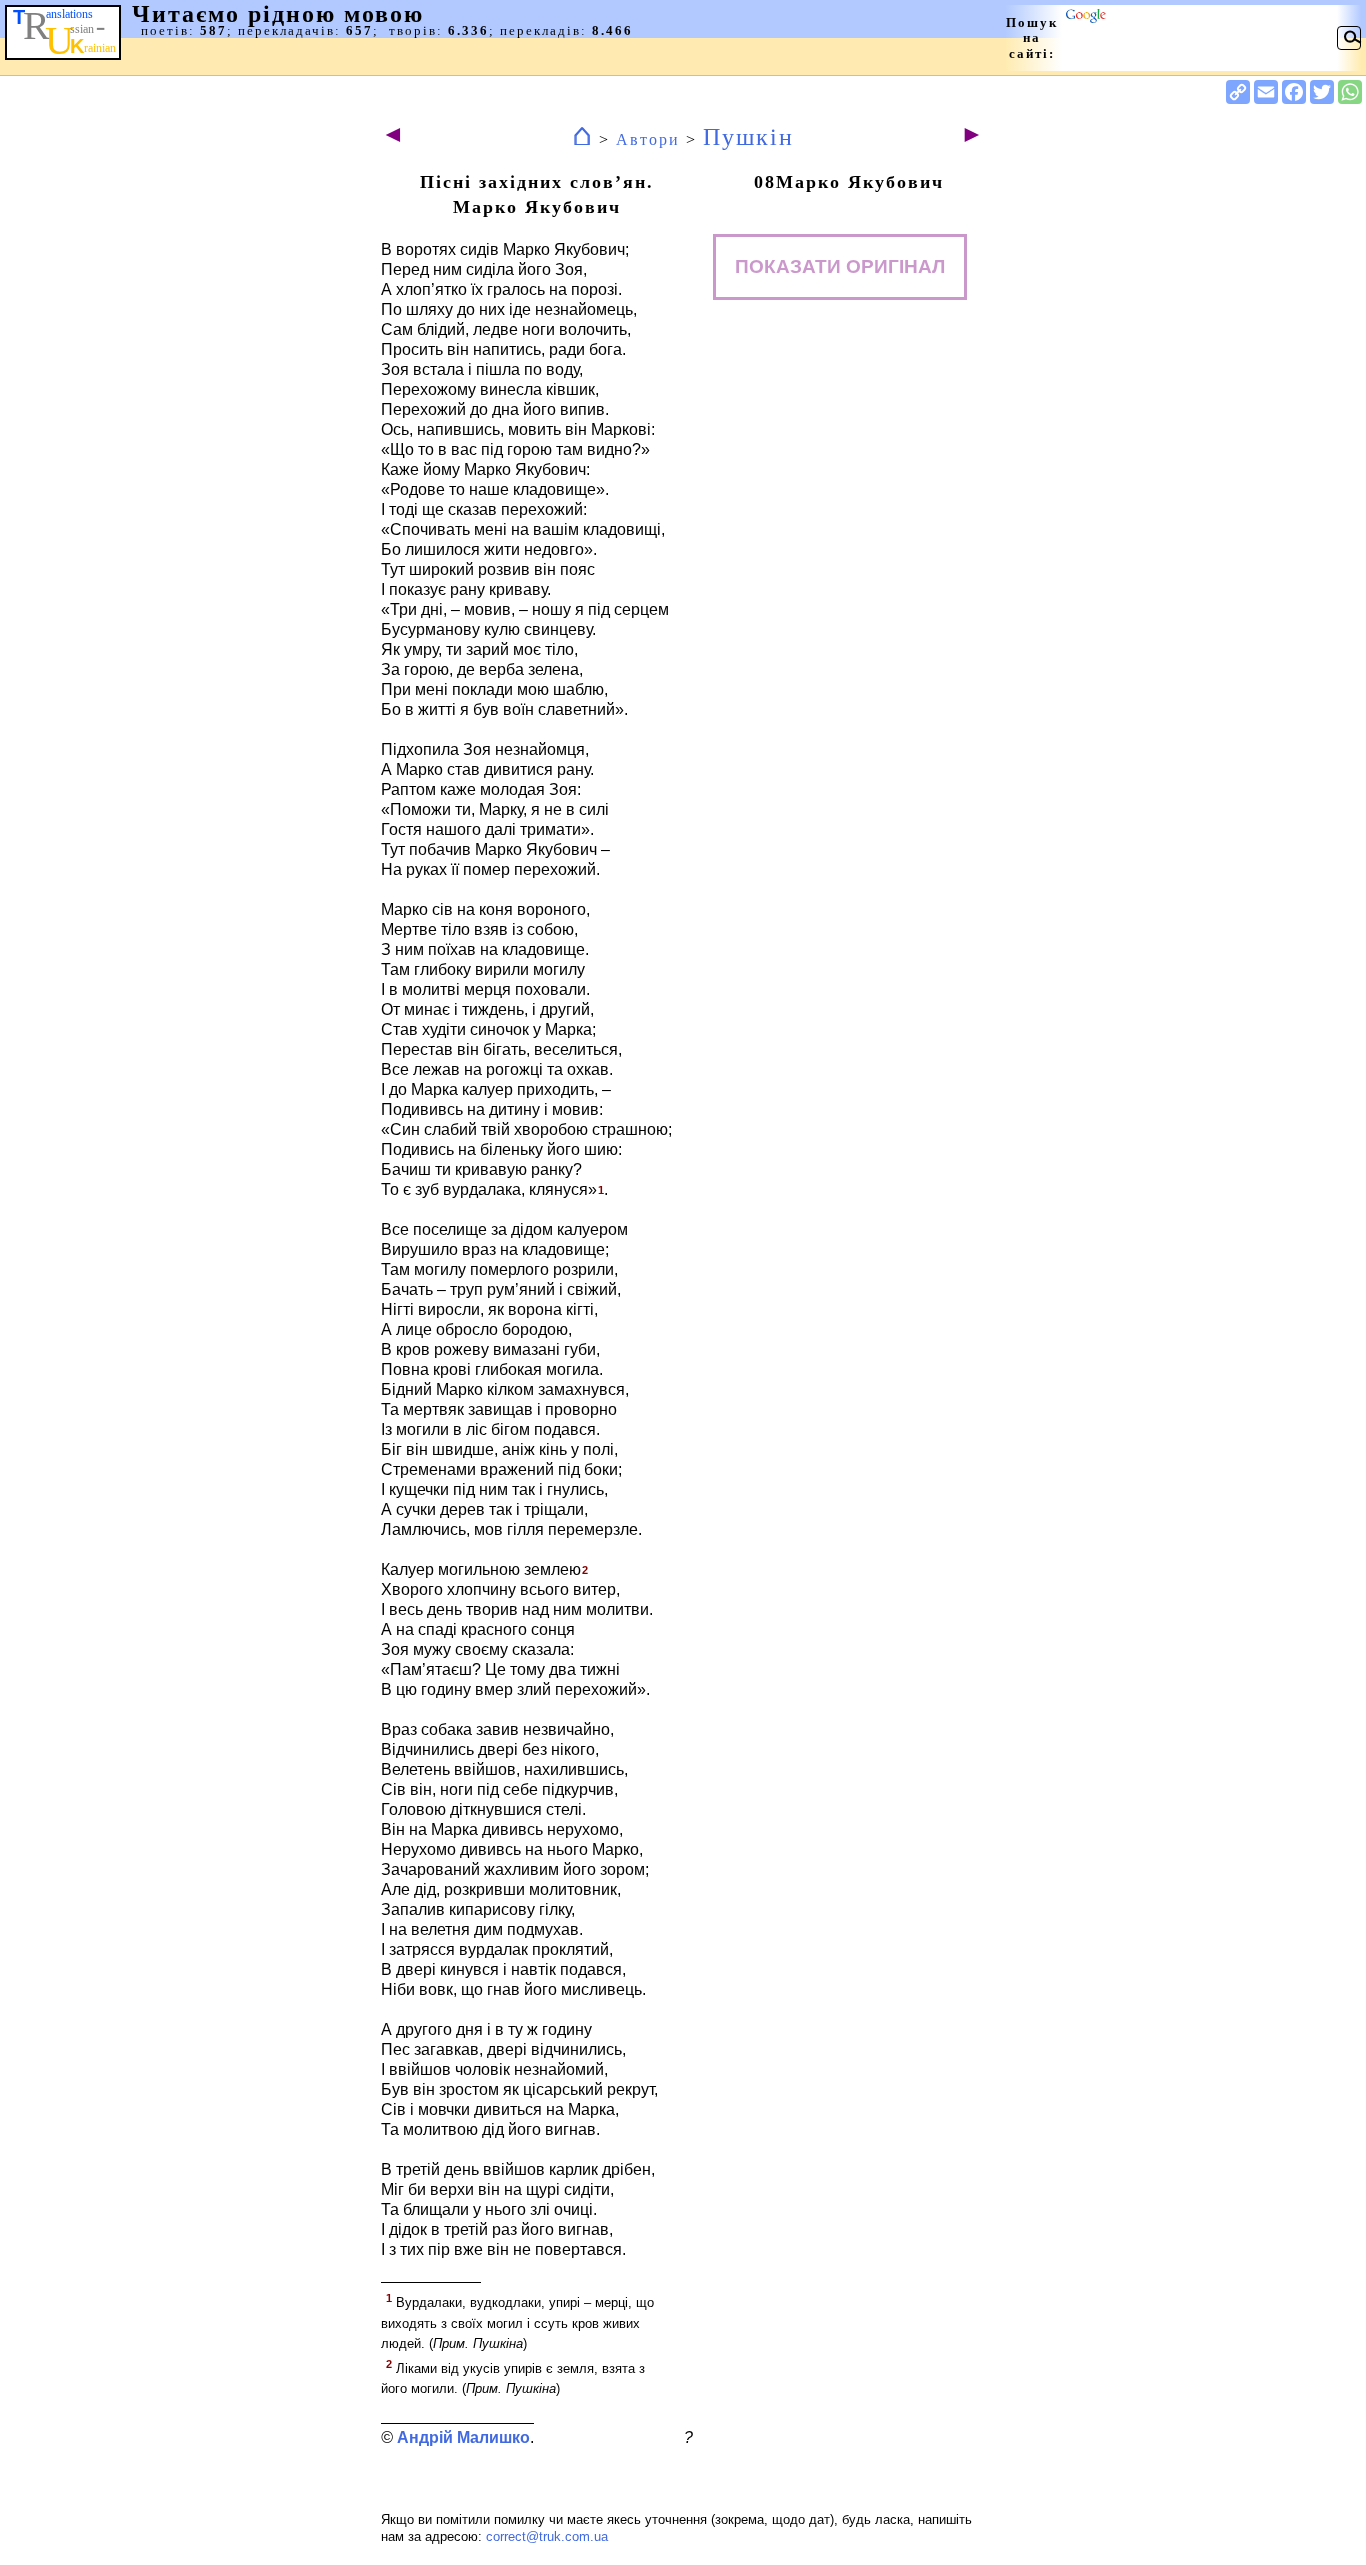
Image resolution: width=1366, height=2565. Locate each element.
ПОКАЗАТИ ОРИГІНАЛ (840, 266)
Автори (648, 139)
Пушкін (748, 137)
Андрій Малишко (463, 2437)
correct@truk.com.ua (547, 2536)
